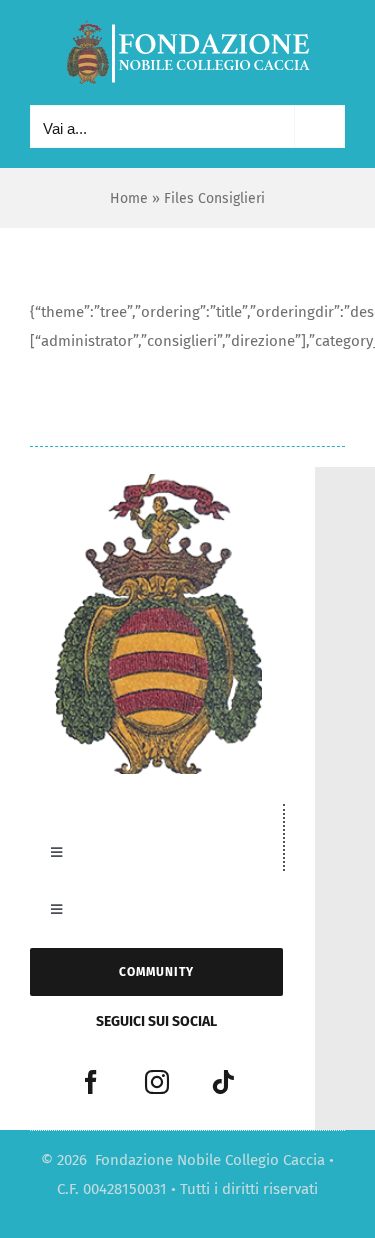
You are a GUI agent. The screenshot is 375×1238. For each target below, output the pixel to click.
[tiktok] (223, 1082)
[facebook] (91, 1082)
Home (129, 198)
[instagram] (157, 1082)
